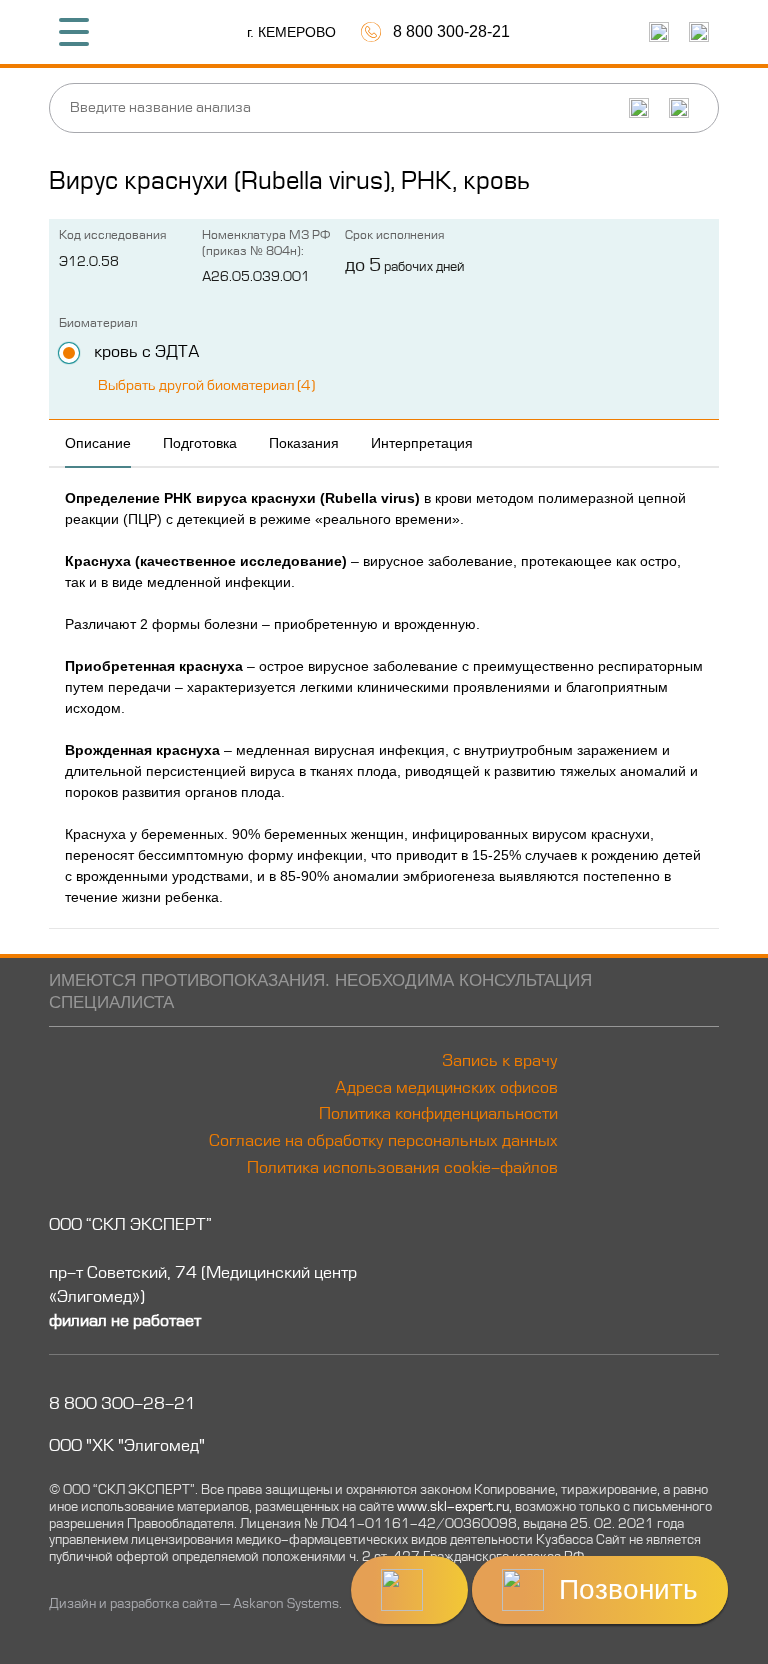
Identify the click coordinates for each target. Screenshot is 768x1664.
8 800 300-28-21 (122, 1405)
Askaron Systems (286, 1604)
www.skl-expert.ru (453, 1507)
